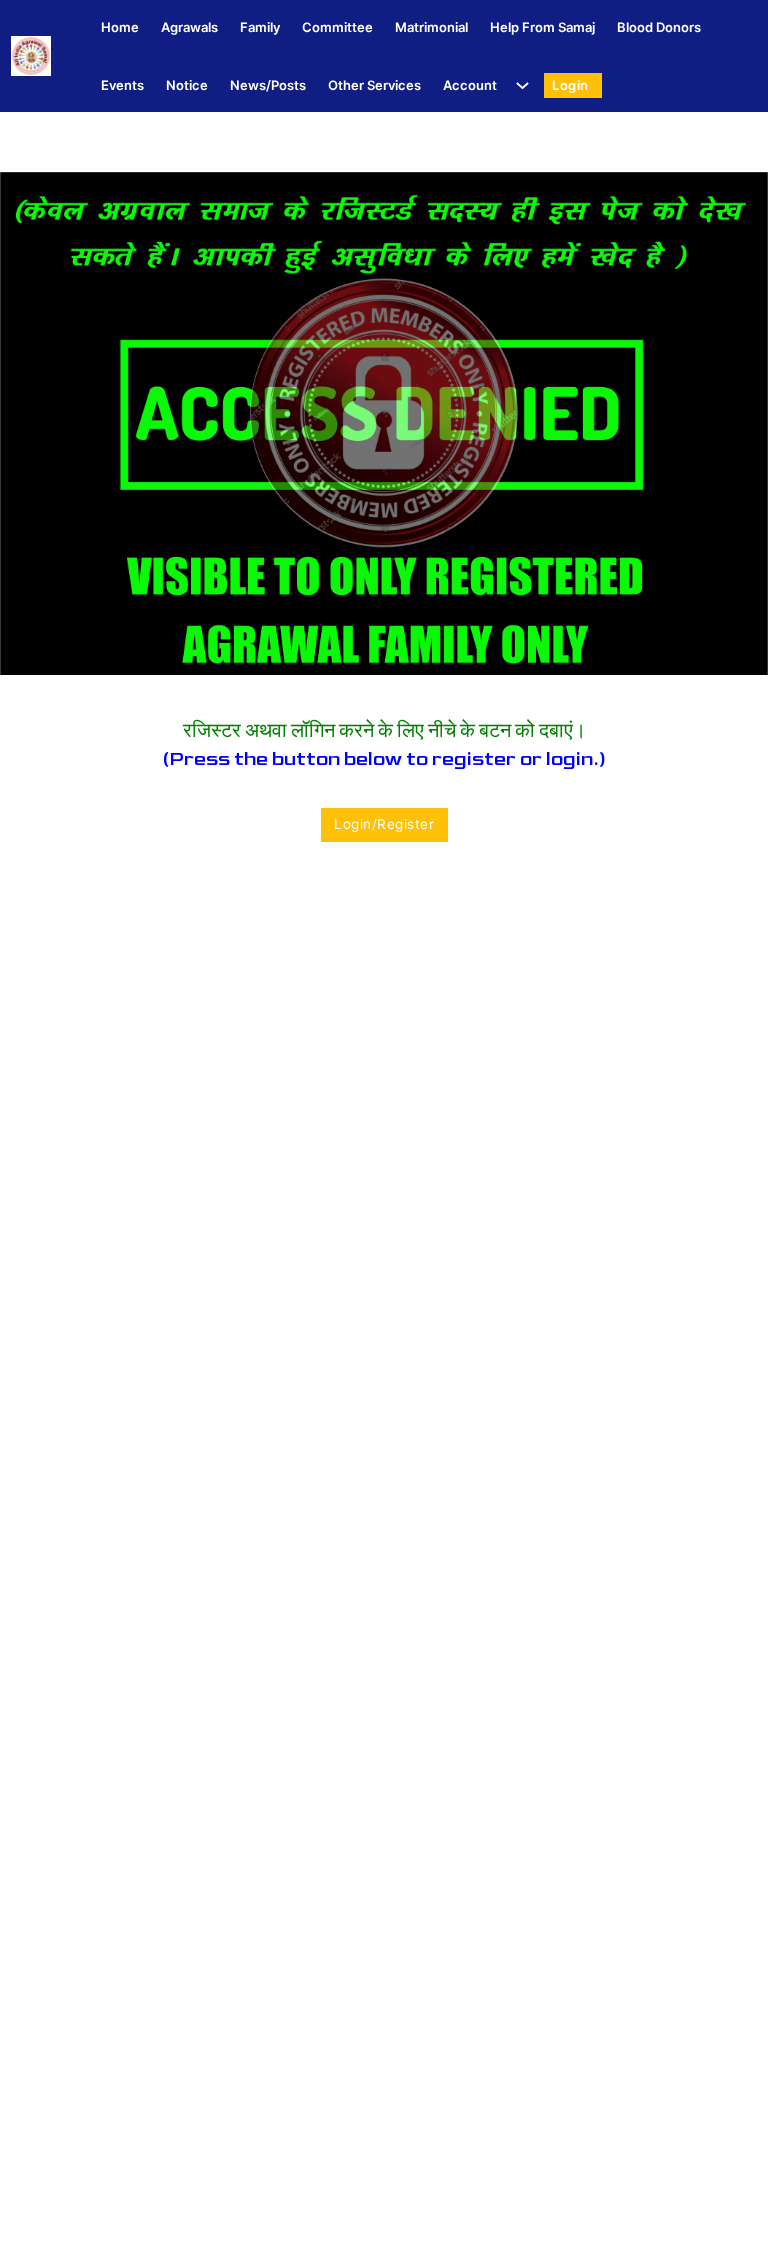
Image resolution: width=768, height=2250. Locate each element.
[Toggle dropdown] (518, 85)
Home (120, 27)
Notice (187, 85)
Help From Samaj (542, 27)
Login (570, 85)
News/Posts (268, 85)
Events (122, 85)
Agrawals (189, 27)
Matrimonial (431, 27)
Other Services (374, 85)
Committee (337, 27)
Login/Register (384, 824)
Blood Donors (659, 27)
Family (260, 27)
